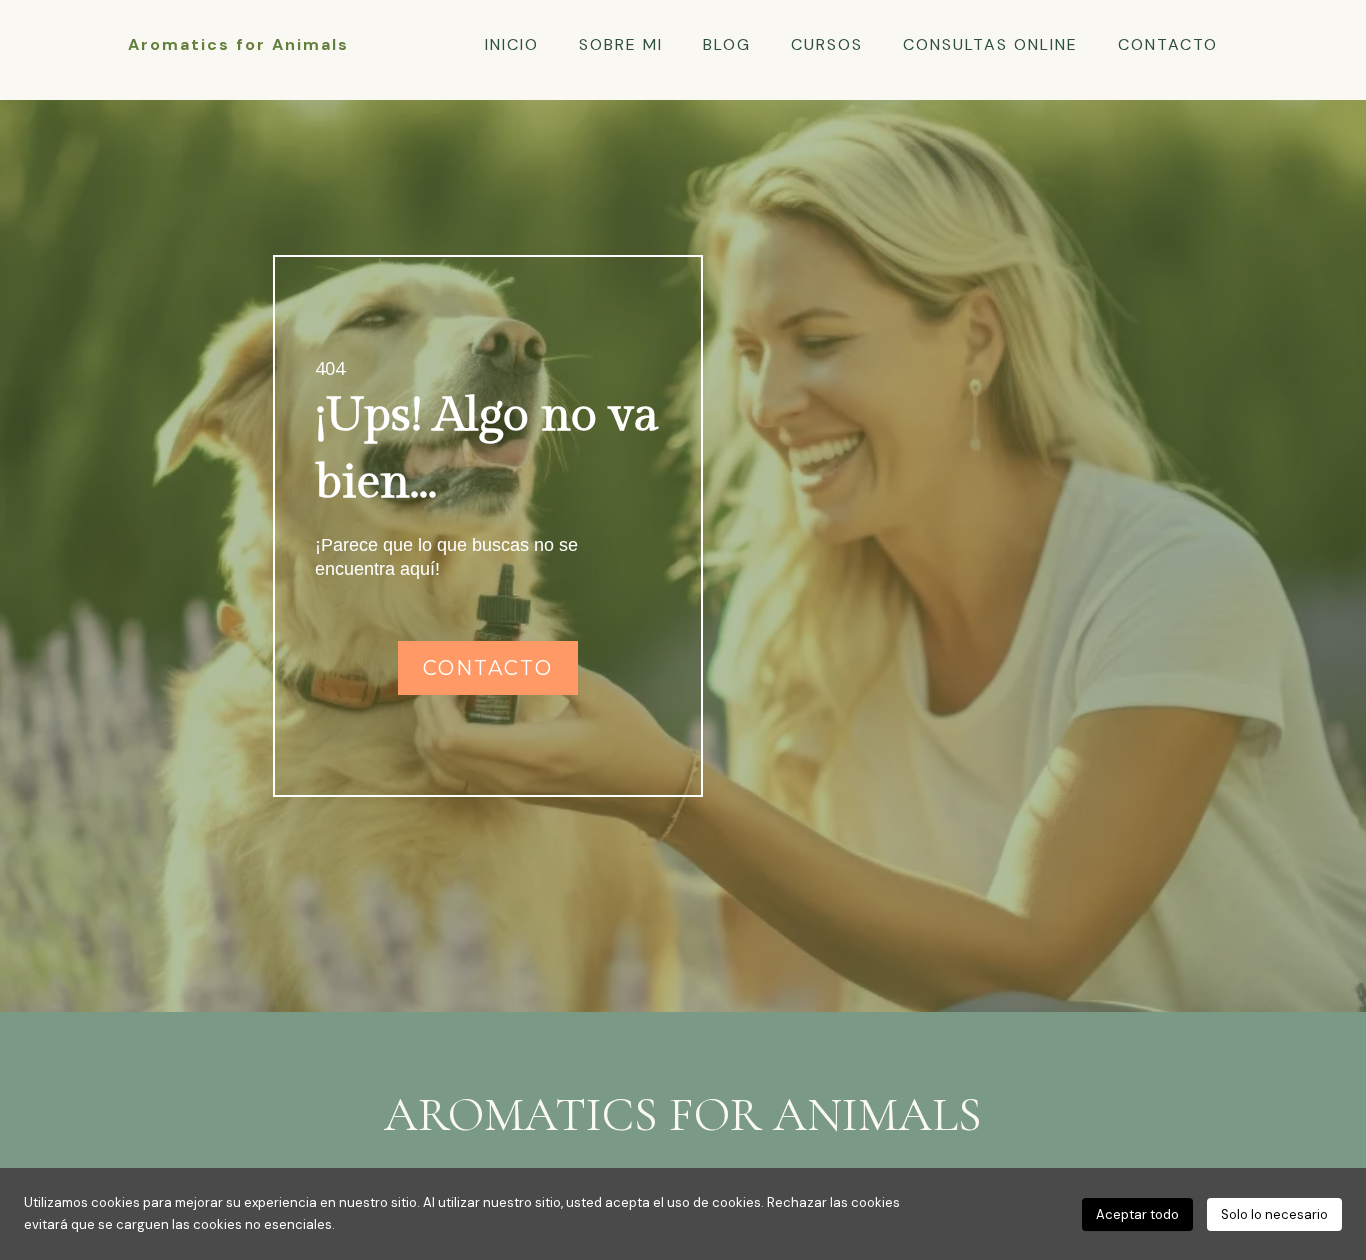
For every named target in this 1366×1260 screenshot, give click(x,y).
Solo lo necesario (1274, 1214)
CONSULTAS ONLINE (990, 45)
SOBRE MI (621, 45)
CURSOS (827, 45)
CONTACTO (1168, 45)
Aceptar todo (1137, 1214)
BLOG (727, 45)
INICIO (512, 45)
